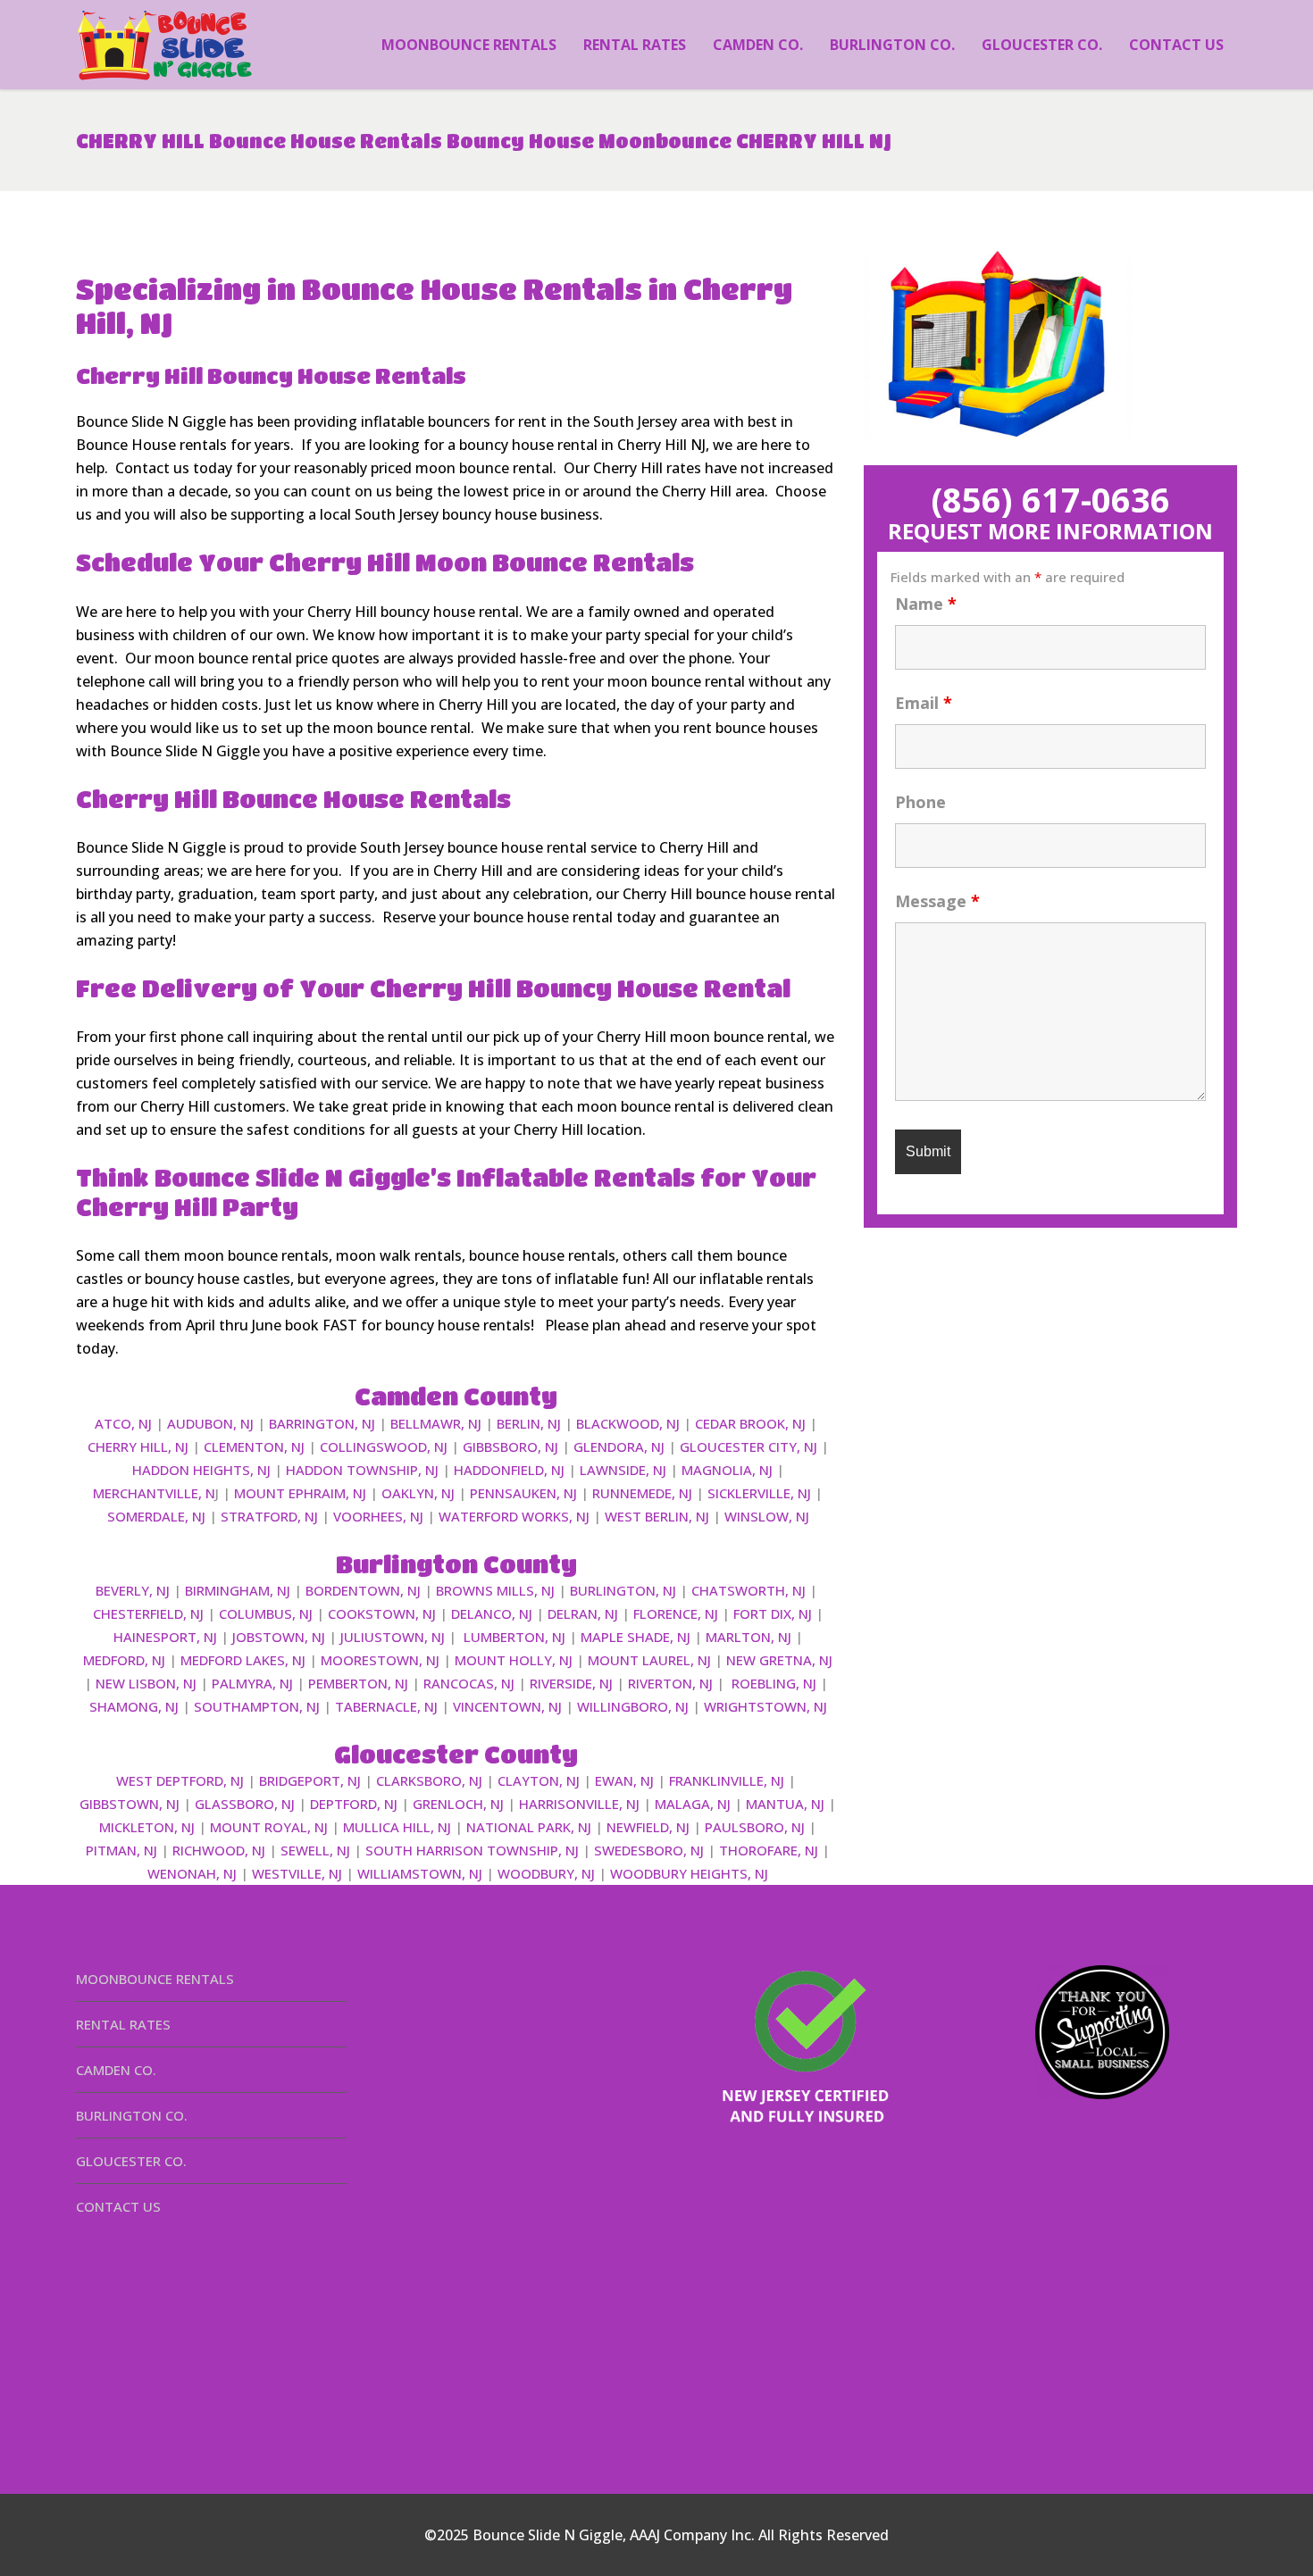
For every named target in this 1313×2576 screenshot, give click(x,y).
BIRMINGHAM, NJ (238, 1590)
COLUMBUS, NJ (266, 1613)
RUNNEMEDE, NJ (642, 1493)
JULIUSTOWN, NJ (393, 1637)
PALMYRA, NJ (252, 1683)
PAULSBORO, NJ (755, 1827)
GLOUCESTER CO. (131, 2161)
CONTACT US (118, 2206)
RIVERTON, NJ (670, 1683)
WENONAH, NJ (192, 1873)
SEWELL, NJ (315, 1850)
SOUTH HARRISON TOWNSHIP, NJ (472, 1850)
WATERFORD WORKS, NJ (514, 1516)
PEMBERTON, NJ (358, 1683)
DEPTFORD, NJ (354, 1804)
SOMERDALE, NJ (156, 1516)
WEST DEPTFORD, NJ (180, 1780)
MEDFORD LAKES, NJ (243, 1660)
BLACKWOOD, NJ (628, 1423)
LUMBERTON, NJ (514, 1637)
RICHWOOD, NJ (219, 1850)
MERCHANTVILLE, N (154, 1493)
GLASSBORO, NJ (245, 1804)
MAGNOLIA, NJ (727, 1470)
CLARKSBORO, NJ (429, 1780)
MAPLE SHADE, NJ (636, 1637)
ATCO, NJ (123, 1423)
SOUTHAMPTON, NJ (257, 1706)
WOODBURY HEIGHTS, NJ (689, 1873)
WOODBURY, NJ (546, 1873)
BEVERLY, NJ (133, 1590)
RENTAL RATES (123, 2024)
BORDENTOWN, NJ (363, 1590)
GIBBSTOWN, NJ (130, 1804)
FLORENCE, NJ (676, 1613)
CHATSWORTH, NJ (748, 1590)
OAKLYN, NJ (418, 1493)
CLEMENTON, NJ (254, 1446)
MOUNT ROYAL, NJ (269, 1827)
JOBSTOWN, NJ (279, 1637)
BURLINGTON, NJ (623, 1590)
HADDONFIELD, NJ (509, 1470)
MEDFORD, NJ (124, 1660)
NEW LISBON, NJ (146, 1683)
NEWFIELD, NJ (648, 1827)
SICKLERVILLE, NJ (759, 1493)
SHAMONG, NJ (134, 1706)
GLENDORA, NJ (619, 1446)
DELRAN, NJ (583, 1613)
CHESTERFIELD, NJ (148, 1613)
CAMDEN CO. (116, 2070)
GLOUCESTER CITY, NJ (748, 1446)
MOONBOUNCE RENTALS (155, 1979)
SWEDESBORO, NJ (649, 1850)
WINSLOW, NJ (767, 1516)
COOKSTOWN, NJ (382, 1613)
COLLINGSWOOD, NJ (384, 1446)
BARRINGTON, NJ (322, 1423)
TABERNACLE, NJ (386, 1706)
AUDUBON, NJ (210, 1423)
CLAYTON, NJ (539, 1780)
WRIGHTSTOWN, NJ (765, 1706)
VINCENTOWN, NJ (507, 1706)
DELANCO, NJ (492, 1613)
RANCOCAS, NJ (469, 1683)
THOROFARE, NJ (769, 1850)
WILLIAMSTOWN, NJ (420, 1873)
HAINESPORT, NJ (165, 1637)
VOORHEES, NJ (378, 1516)
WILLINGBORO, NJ (633, 1706)
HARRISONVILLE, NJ (579, 1804)
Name (926, 604)
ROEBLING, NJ (774, 1683)
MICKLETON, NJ (147, 1827)
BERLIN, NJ (529, 1423)
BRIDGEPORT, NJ (310, 1780)
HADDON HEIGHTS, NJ (201, 1470)
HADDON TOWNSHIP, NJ (362, 1470)
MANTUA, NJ (785, 1804)
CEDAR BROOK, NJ (750, 1423)
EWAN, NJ (624, 1780)
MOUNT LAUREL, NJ (649, 1660)
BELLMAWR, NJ (436, 1423)
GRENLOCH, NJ (458, 1804)
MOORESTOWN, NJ (380, 1660)
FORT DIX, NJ (773, 1613)
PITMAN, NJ (121, 1850)
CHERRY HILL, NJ (138, 1446)
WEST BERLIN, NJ (657, 1516)
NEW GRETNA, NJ (779, 1660)
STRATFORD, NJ (269, 1516)
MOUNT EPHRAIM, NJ (300, 1493)
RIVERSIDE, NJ (571, 1683)
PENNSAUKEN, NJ (523, 1493)
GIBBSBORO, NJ (510, 1446)
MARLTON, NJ (748, 1637)
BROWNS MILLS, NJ (495, 1590)
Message (937, 901)
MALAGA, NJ (693, 1804)
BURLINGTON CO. (132, 2115)
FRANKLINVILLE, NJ (727, 1780)
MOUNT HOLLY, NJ (514, 1660)
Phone (920, 802)
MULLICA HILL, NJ (397, 1827)
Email (924, 703)
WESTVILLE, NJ (297, 1873)
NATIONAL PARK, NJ (529, 1827)
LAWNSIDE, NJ (623, 1470)
